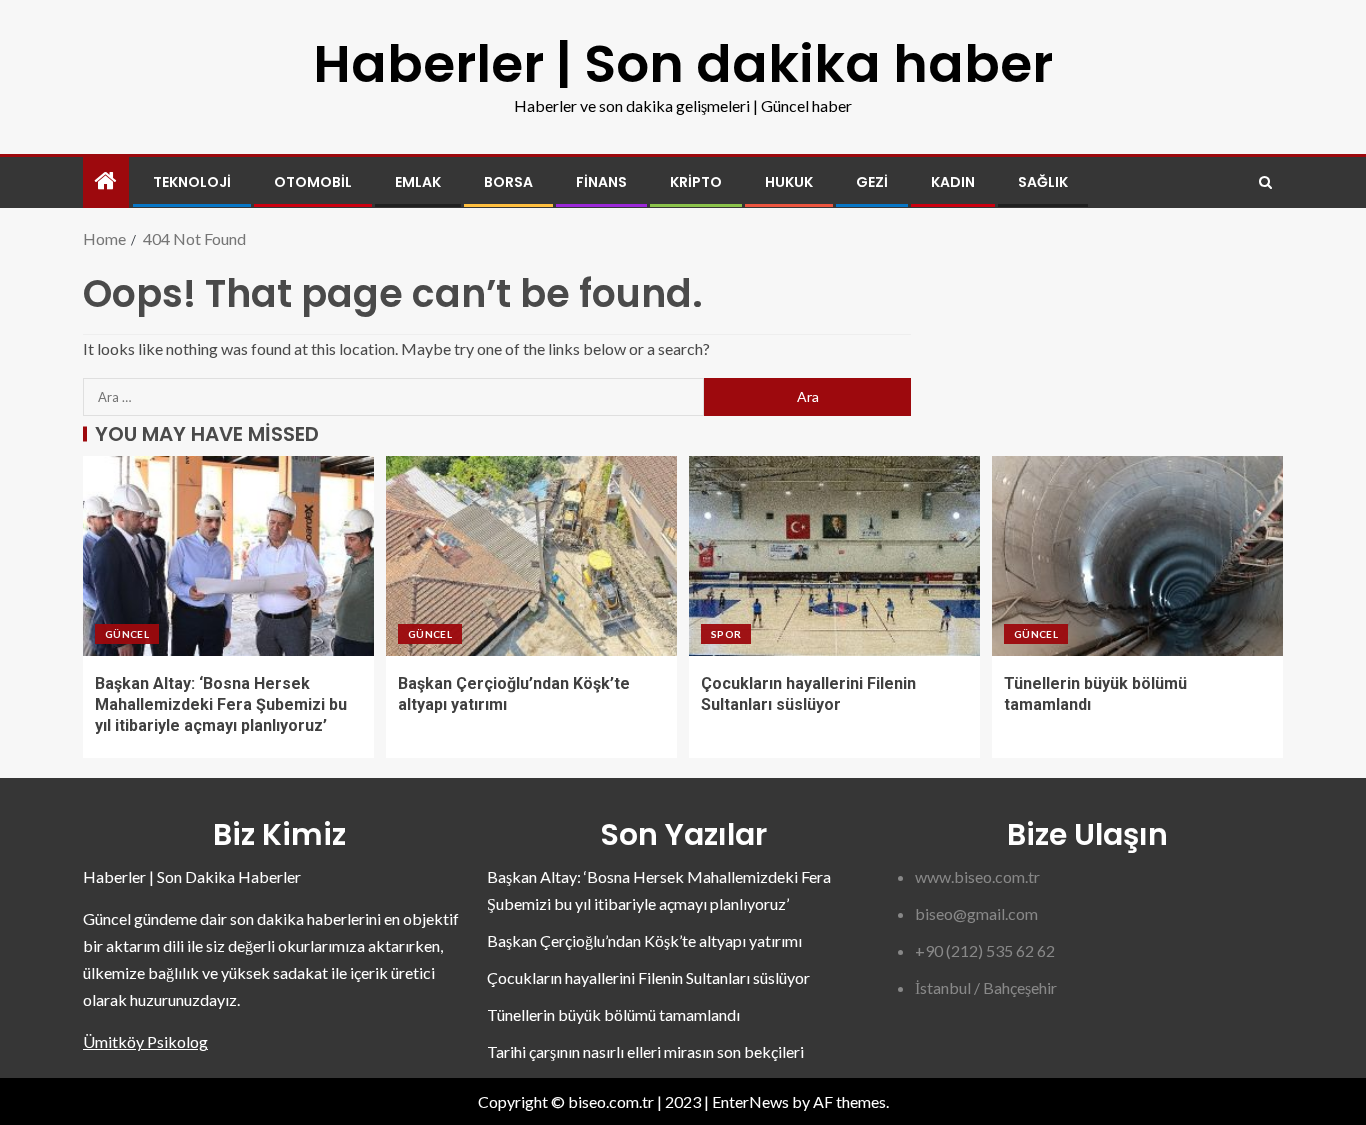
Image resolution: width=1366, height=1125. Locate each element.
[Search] (1265, 182)
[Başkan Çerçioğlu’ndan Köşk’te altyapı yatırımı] (531, 556)
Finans (601, 182)
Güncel (127, 634)
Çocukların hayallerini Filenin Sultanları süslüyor (648, 977)
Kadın (953, 182)
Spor (726, 634)
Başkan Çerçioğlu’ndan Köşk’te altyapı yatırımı (644, 940)
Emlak (418, 182)
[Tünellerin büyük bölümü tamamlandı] (1137, 556)
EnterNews (750, 1101)
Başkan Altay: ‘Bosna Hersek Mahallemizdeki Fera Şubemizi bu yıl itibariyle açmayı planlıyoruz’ (221, 705)
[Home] (106, 181)
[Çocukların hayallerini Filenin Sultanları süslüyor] (834, 556)
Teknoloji (192, 182)
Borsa (508, 182)
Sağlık (1043, 182)
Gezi (872, 182)
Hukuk (789, 182)
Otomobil (313, 182)
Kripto (696, 182)
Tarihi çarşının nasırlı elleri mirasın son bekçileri (645, 1051)
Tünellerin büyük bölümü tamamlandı (613, 1014)
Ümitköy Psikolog (145, 1041)
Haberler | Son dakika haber (683, 63)
